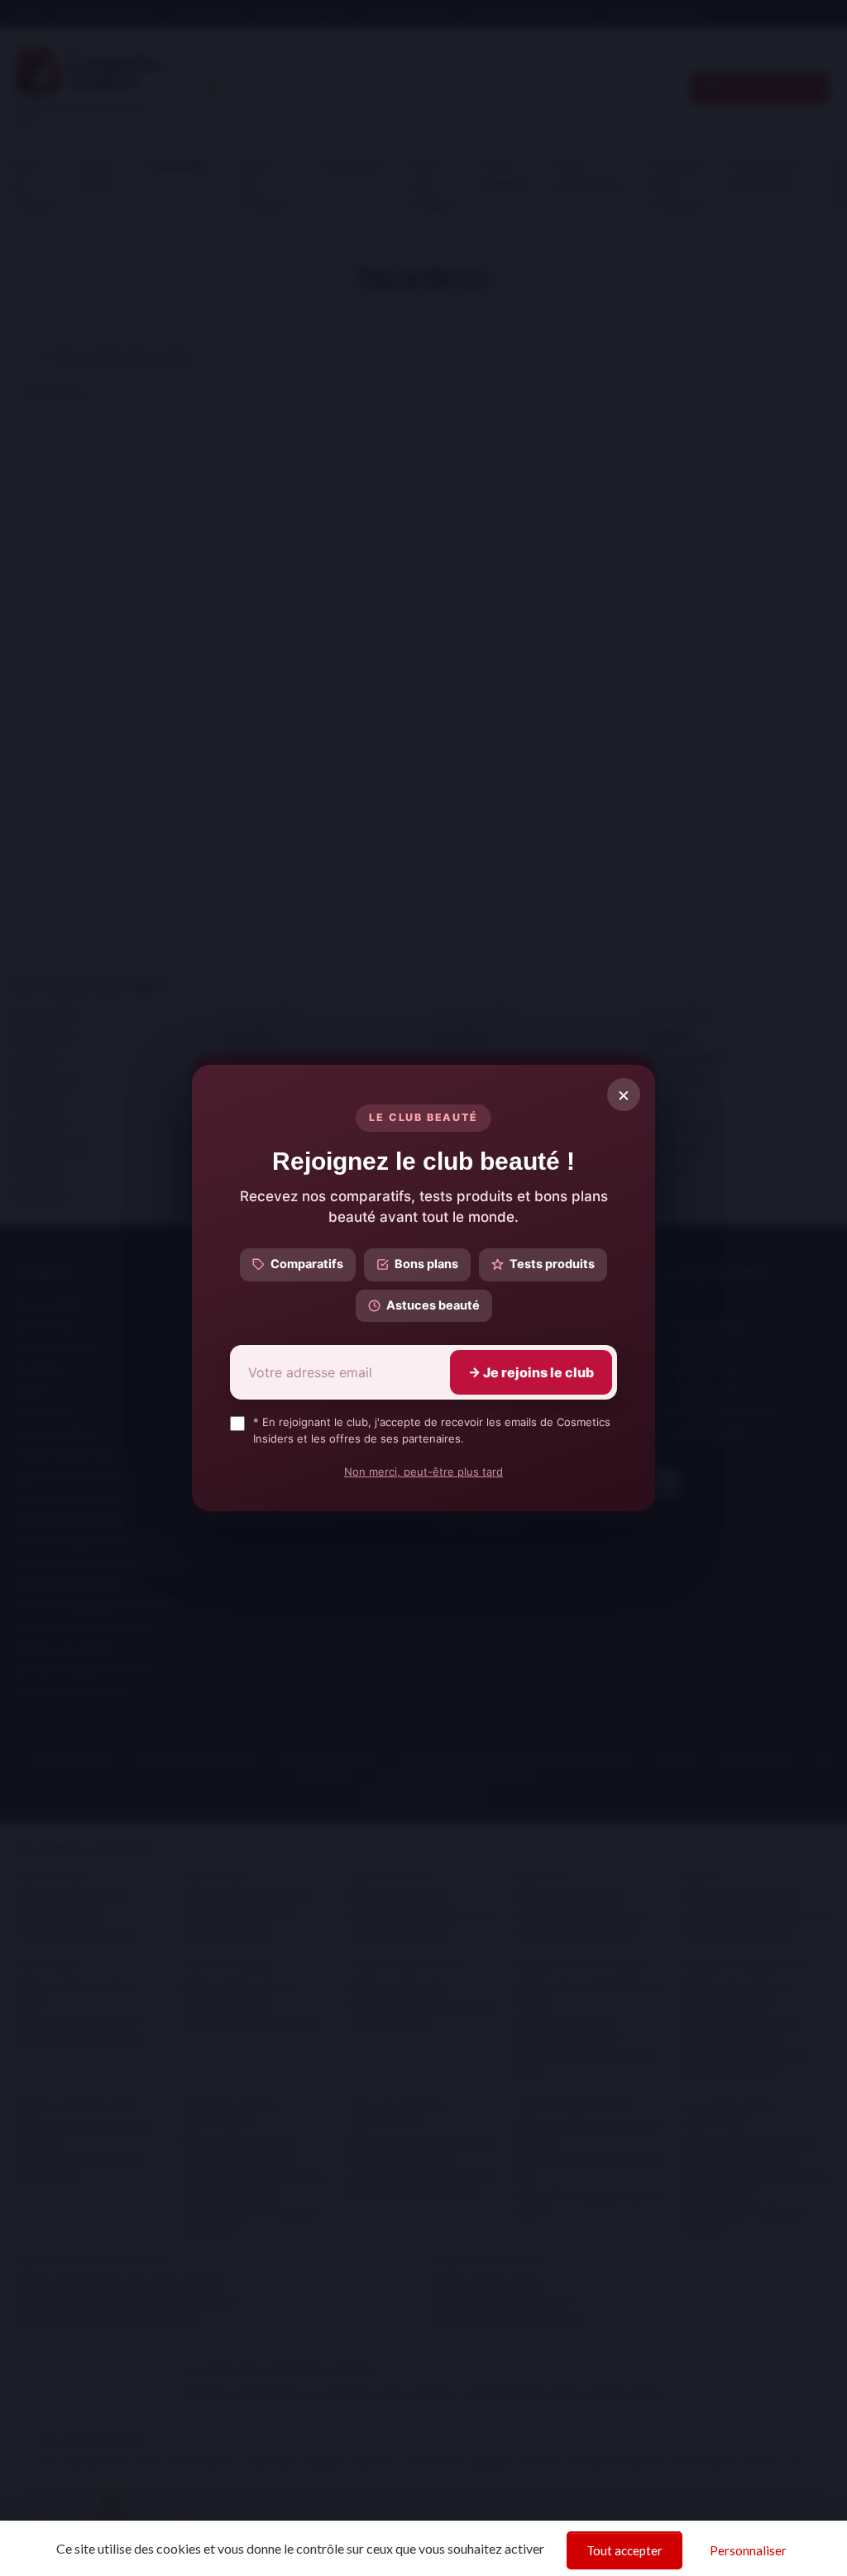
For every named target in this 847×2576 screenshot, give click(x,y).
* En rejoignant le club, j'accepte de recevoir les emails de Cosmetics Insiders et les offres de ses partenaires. (432, 1430)
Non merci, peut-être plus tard (423, 1472)
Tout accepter (624, 2550)
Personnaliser (748, 2550)
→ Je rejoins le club (531, 1372)
